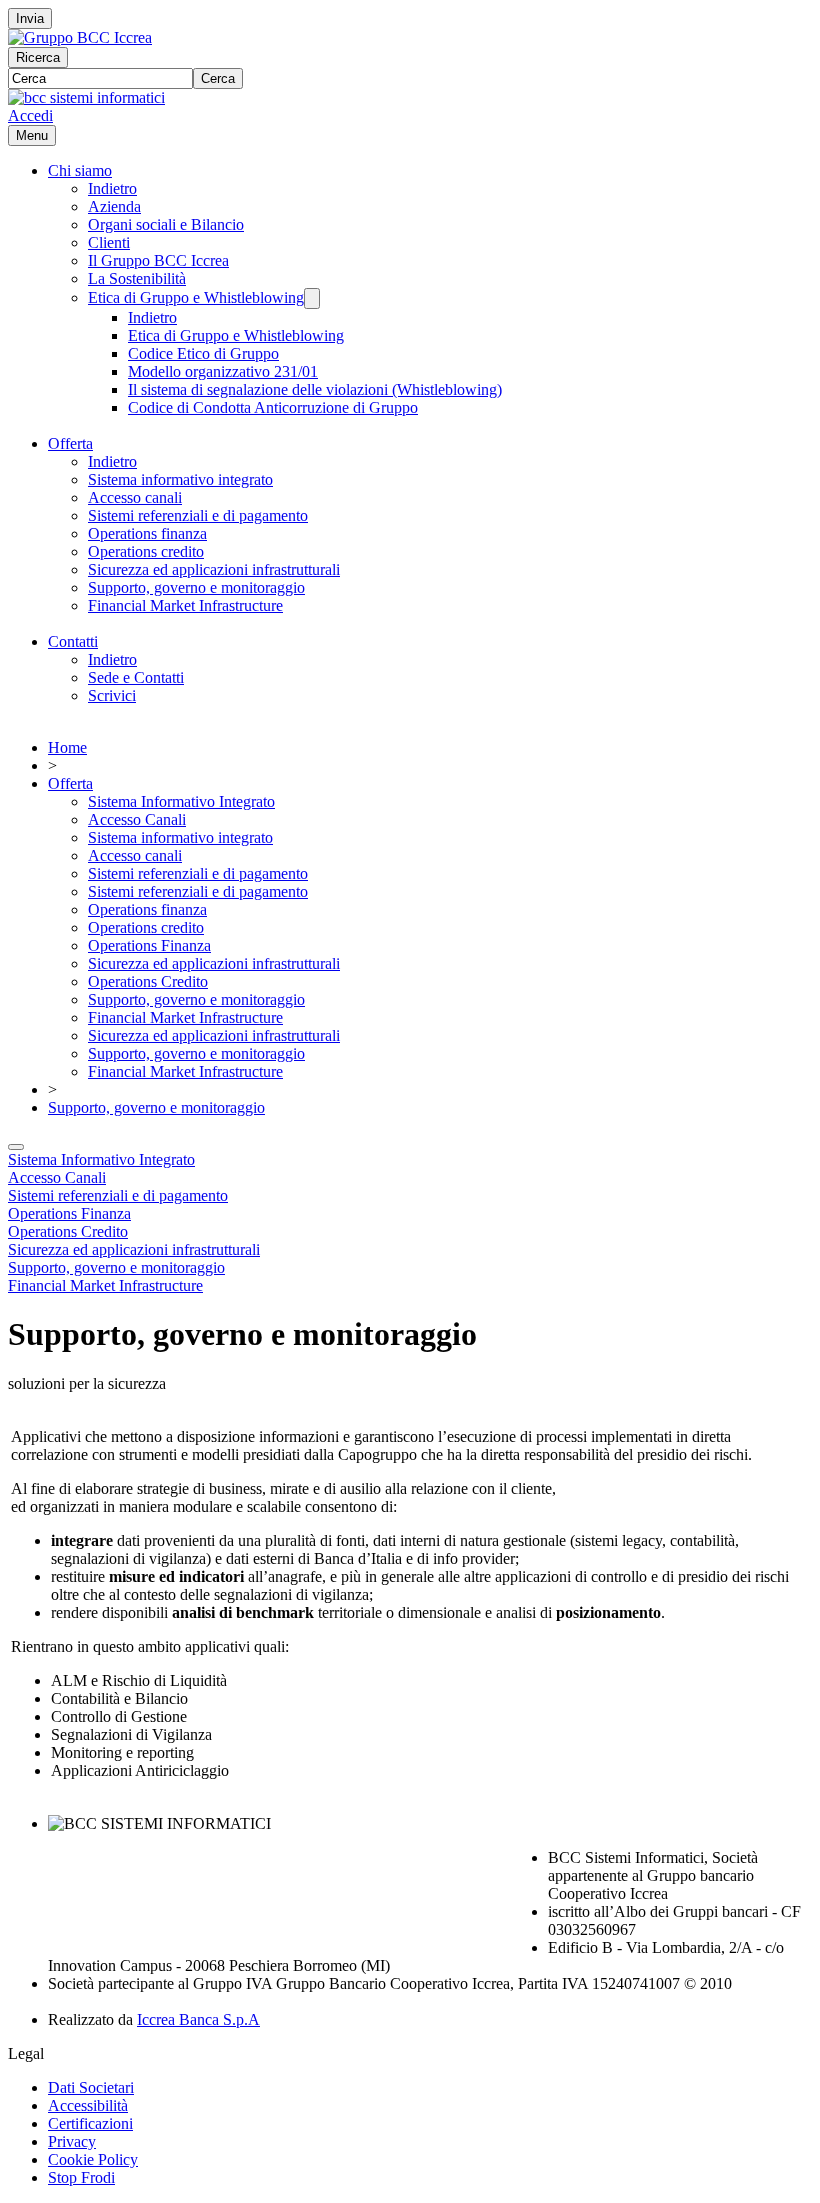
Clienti (109, 242)
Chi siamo (80, 170)
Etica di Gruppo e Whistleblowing (196, 297)
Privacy (72, 2141)
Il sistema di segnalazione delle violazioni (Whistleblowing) (315, 389)
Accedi (30, 115)
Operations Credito (148, 981)
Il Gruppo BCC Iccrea (158, 260)
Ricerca (38, 57)
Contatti (73, 641)
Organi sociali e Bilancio (166, 224)
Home (67, 747)
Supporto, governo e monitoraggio (196, 587)
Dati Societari (91, 2087)
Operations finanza (147, 533)
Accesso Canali (137, 819)
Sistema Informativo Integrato (181, 801)
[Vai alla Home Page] (86, 97)
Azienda (114, 206)
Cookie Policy (93, 2159)
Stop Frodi (81, 2177)
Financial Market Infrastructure (185, 605)
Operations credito (146, 551)
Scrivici (112, 695)
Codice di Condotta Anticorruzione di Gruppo (273, 407)
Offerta (70, 443)
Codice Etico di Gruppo (203, 353)
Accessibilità (88, 2105)
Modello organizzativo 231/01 (223, 371)
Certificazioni (90, 2123)
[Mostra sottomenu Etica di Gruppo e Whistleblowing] (312, 298)
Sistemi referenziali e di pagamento (198, 515)
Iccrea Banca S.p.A (198, 2019)
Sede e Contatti (136, 677)
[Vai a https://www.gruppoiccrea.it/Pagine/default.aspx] (80, 37)
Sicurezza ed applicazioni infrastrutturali (214, 569)
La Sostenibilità (137, 278)
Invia (30, 18)
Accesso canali (135, 497)
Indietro (112, 188)
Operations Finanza (149, 945)
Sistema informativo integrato (180, 479)
